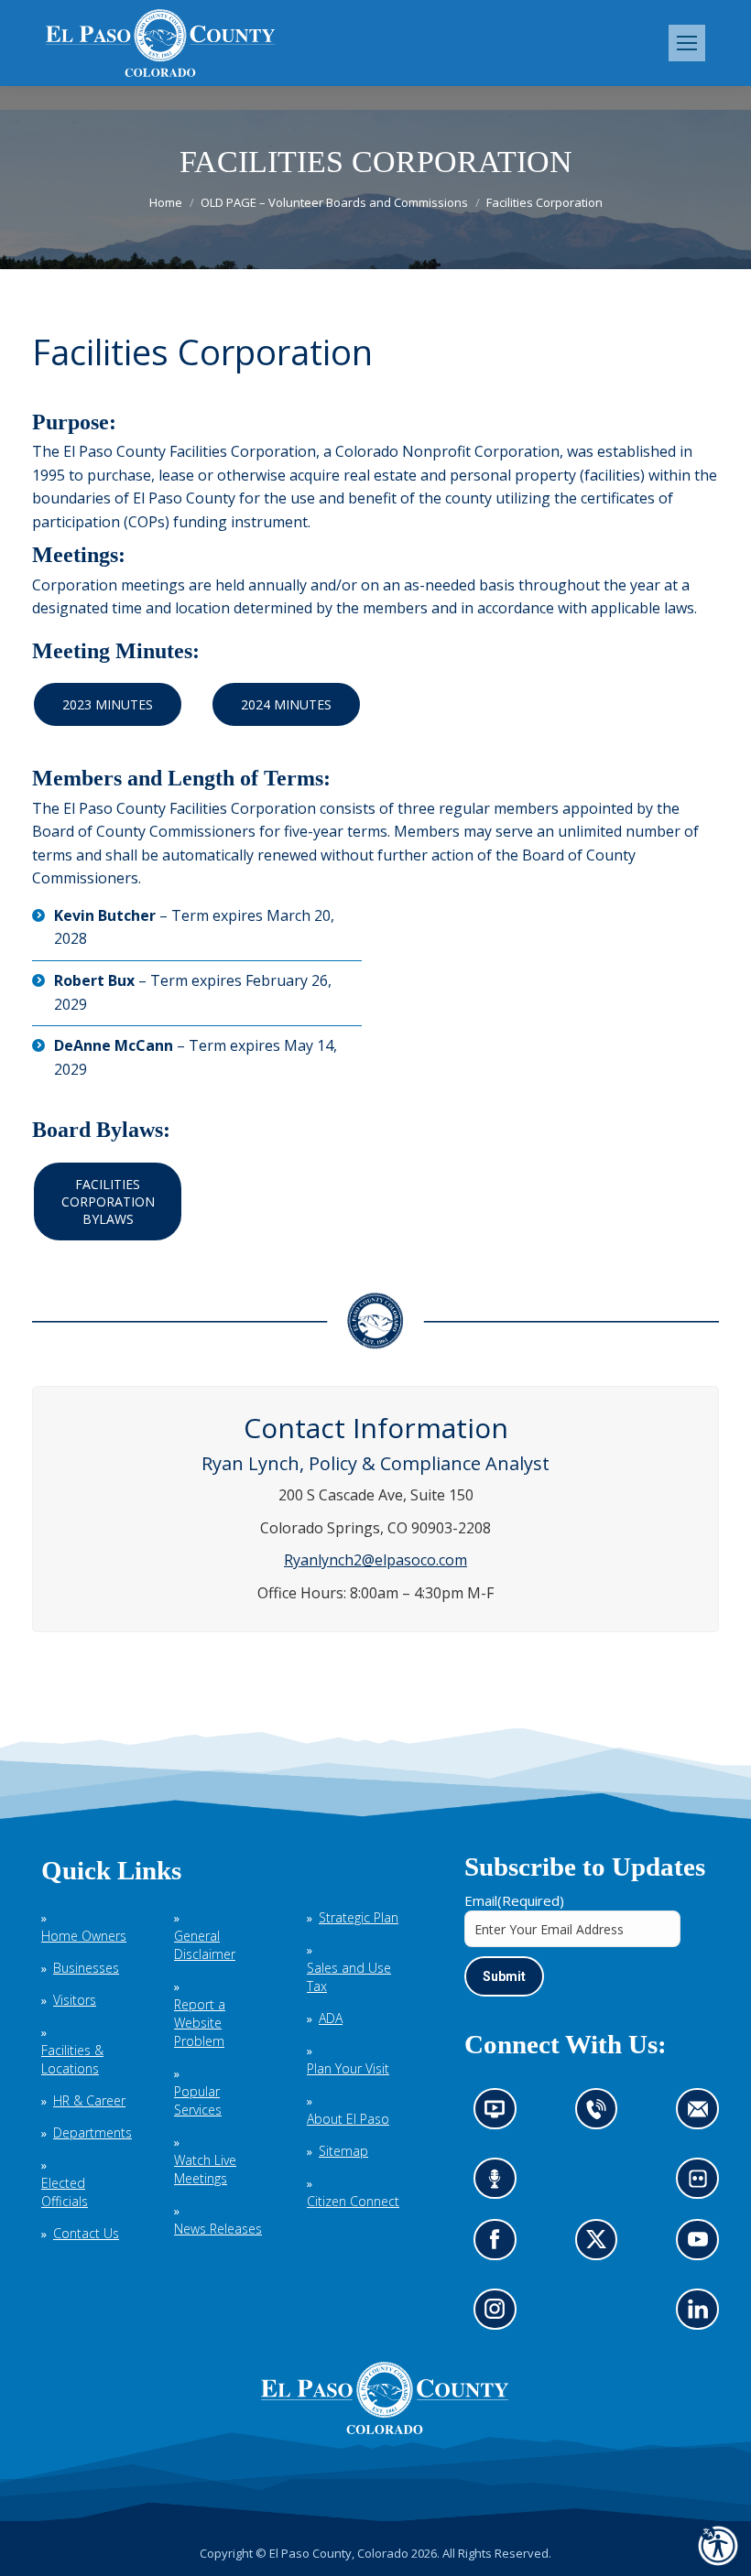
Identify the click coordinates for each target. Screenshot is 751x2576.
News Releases (218, 2229)
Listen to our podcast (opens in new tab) (500, 2185)
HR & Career (89, 2100)
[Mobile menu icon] (687, 43)
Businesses (86, 1968)
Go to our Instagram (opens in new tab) (501, 2315)
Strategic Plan (359, 1917)
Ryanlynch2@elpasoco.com (375, 1560)
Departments (93, 2132)
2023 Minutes (108, 704)
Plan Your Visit (348, 2068)
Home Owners (84, 1936)
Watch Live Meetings (205, 2169)
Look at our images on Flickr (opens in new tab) (704, 2185)
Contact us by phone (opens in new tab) (601, 2115)
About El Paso (348, 2119)
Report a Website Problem (200, 2023)
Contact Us (86, 2233)
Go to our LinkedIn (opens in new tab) (703, 2315)
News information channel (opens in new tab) (501, 2115)
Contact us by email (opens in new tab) (704, 2115)
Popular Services (198, 2100)
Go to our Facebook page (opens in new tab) (500, 2245)
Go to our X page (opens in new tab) (601, 2245)
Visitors (75, 2000)
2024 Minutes (286, 704)
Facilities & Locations (72, 2059)
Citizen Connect (353, 2201)
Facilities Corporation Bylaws (108, 1201)
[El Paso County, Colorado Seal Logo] (385, 2430)
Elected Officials (65, 2192)
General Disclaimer (205, 1945)
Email (514, 1900)
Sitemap (343, 2151)
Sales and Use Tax (349, 1977)
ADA (331, 2018)
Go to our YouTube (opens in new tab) (703, 2245)
